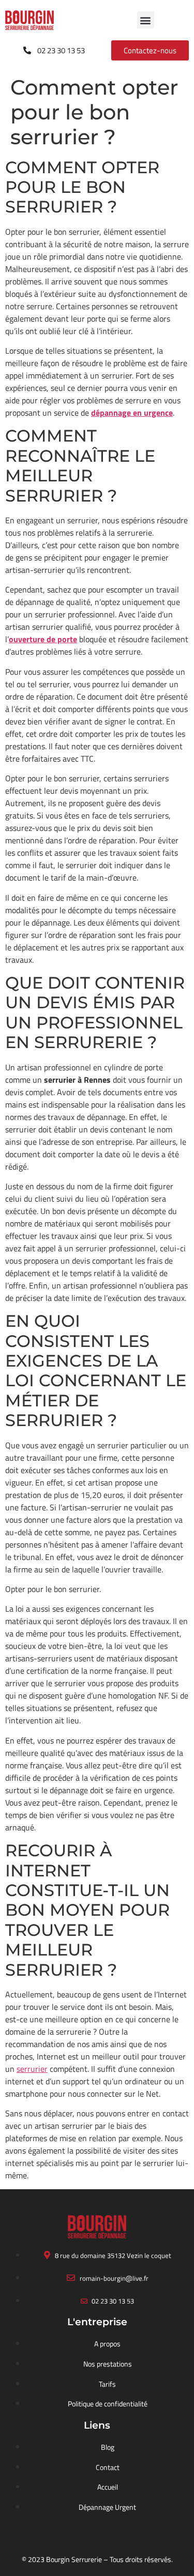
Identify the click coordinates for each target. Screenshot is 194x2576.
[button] (146, 20)
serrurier (32, 2069)
